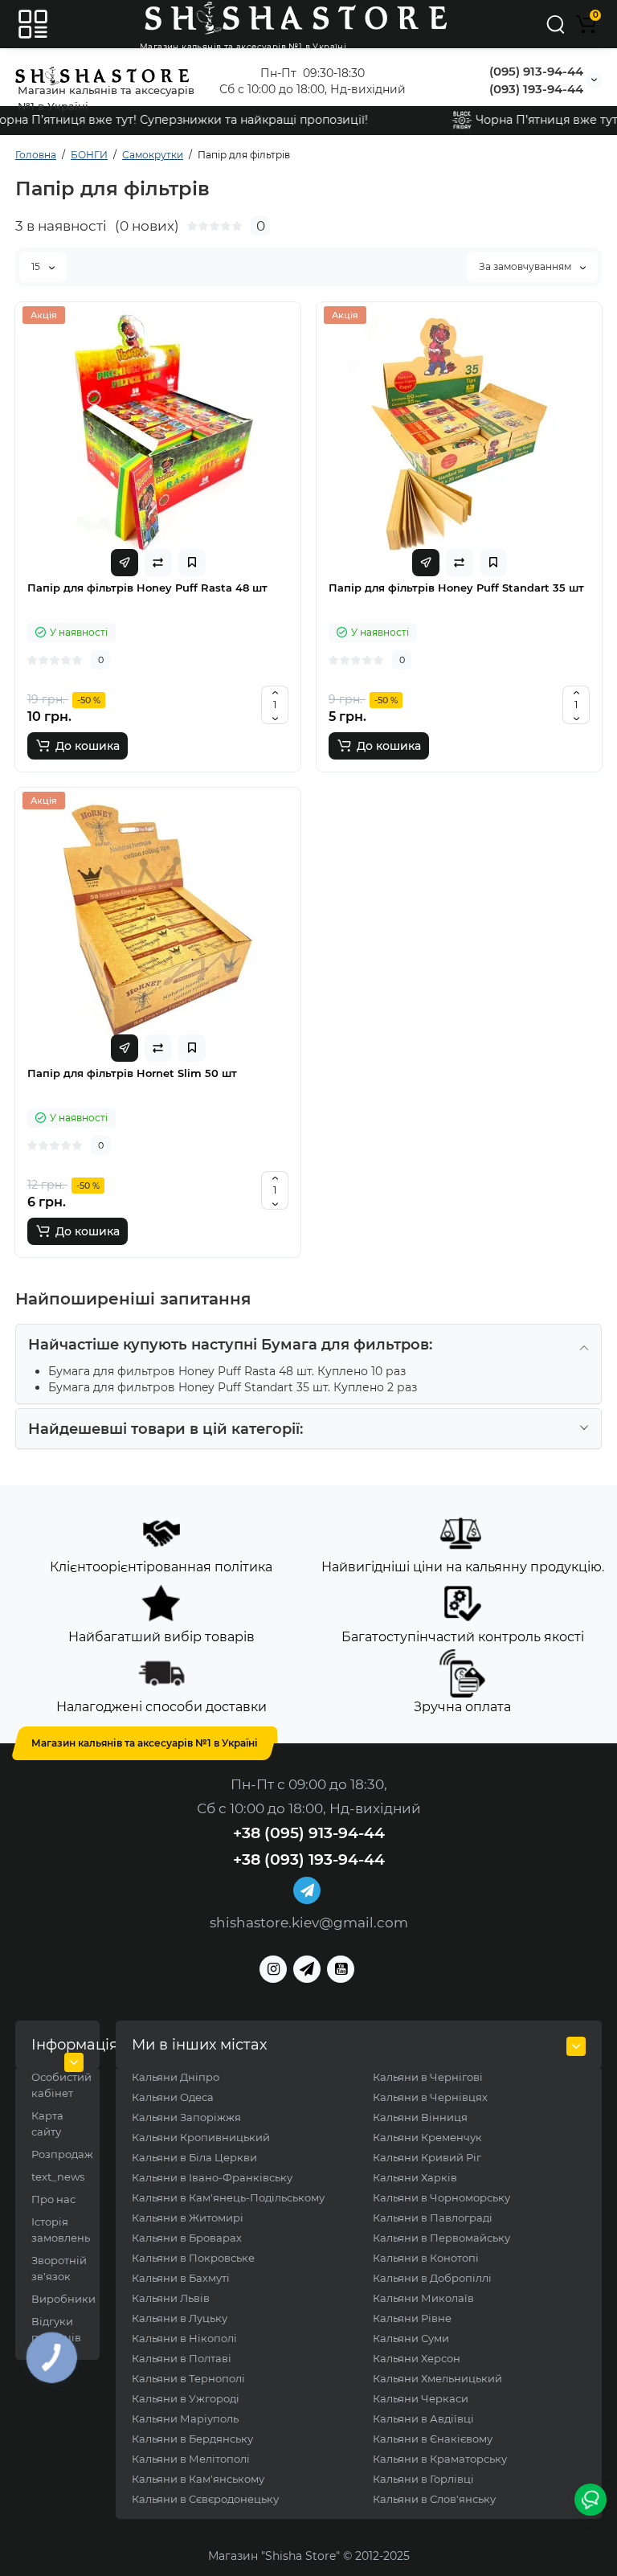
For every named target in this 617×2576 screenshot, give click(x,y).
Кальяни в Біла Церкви (194, 2157)
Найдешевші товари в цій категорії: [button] (165, 1429)
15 (37, 266)
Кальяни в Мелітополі (191, 2459)
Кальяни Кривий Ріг (427, 2157)
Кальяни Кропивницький (201, 2137)
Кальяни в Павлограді (433, 2218)
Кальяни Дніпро (176, 2077)
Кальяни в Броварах (187, 2238)
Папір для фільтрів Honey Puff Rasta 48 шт (147, 588)
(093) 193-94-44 (536, 89)
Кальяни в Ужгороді (186, 2398)
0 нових (147, 226)
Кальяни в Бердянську (192, 2439)
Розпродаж (62, 2154)
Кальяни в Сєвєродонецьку (205, 2499)
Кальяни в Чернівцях (430, 2097)
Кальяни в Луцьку (180, 2318)
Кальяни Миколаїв (423, 2298)
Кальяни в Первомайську (441, 2238)
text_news (58, 2177)
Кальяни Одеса (173, 2097)
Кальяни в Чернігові (428, 2077)
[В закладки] (192, 563)
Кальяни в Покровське (193, 2258)
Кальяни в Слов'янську (434, 2499)
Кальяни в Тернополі (188, 2378)
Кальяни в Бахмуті (181, 2278)
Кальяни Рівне (412, 2318)
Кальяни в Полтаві (182, 2358)
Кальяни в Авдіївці (423, 2418)
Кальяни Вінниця (420, 2117)
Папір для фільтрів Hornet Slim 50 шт (132, 1073)
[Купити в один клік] (125, 563)
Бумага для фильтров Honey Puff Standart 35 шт (188, 1387)
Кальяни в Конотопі (426, 2258)
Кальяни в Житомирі (188, 2218)
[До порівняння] (158, 563)
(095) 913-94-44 (536, 71)
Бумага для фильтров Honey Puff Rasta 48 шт (180, 1371)
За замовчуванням (526, 266)
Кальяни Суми (411, 2338)
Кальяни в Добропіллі (432, 2278)
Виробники (63, 2299)
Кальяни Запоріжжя (186, 2117)
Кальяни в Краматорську (440, 2459)
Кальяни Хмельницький (437, 2378)
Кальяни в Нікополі (184, 2338)
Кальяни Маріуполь (185, 2418)
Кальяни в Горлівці (423, 2479)
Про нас (53, 2199)
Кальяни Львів (171, 2298)
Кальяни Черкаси (421, 2398)
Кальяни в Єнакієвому (433, 2439)
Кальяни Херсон (417, 2358)
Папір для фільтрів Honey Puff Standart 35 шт (456, 588)
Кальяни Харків (415, 2177)
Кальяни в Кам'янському (198, 2479)
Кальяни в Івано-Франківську (212, 2177)
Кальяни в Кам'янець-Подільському (228, 2197)
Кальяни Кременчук (427, 2137)
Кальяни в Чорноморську (441, 2197)
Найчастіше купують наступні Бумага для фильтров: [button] (230, 1345)
